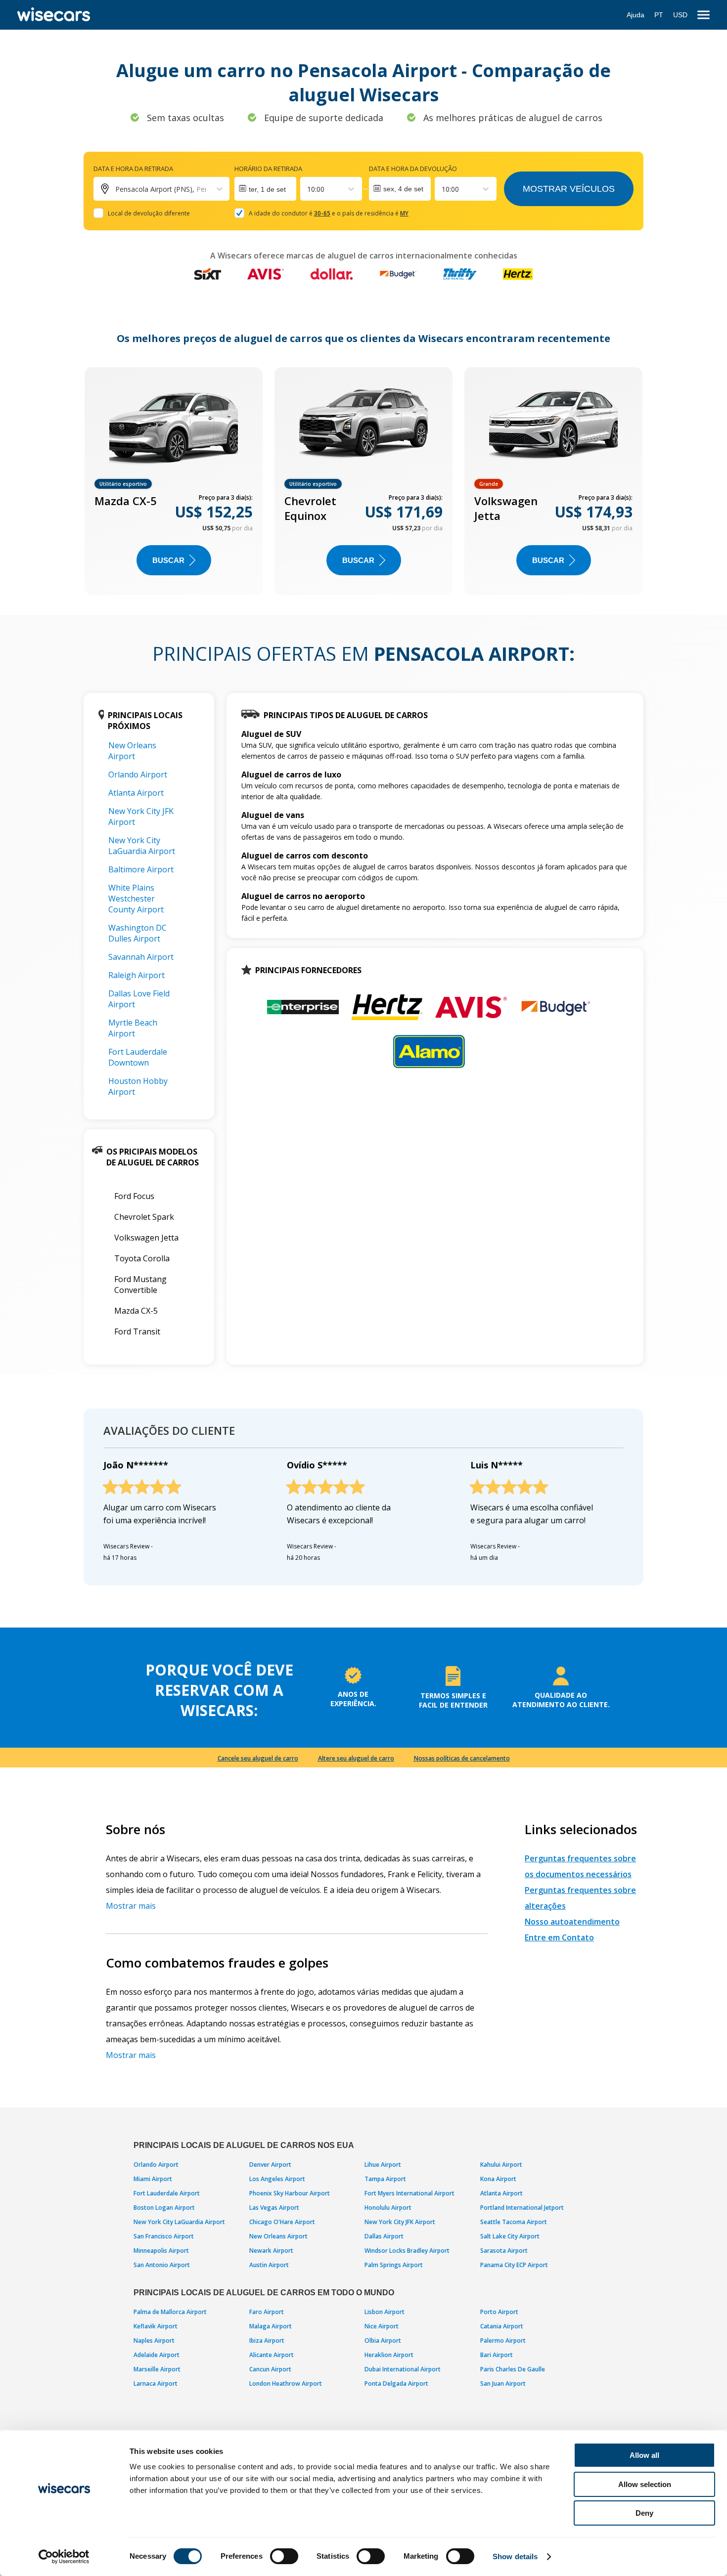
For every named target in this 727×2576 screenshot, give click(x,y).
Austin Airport (269, 2265)
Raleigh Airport (136, 975)
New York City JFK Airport (400, 2222)
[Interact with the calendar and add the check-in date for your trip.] (265, 189)
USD (680, 15)
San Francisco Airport (164, 2236)
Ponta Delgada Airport (396, 2383)
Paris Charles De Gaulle (513, 2369)
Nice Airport (382, 2326)
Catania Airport (502, 2326)
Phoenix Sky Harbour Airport (290, 2193)
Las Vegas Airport (274, 2208)
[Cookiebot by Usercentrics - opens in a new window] (64, 2557)
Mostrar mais (131, 1906)
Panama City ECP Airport (514, 2265)
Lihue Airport (383, 2165)
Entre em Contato (559, 1937)
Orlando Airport (138, 774)
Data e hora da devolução (413, 169)
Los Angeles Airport (277, 2179)
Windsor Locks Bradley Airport (407, 2251)
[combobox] (308, 189)
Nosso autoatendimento (572, 1922)
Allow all (644, 2455)
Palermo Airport (503, 2340)
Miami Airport (153, 2179)
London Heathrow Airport (286, 2383)
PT (659, 15)
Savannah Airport (141, 957)
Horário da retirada (268, 169)
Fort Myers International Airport (409, 2193)
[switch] (284, 2556)
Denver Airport (270, 2165)
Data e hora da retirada (133, 169)
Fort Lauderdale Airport (167, 2193)
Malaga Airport (271, 2326)
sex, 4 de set (403, 189)
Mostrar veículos (569, 189)
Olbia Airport (383, 2340)
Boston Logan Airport (164, 2208)
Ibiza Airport (267, 2340)
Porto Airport (499, 2312)
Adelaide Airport (157, 2355)
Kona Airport (498, 2179)
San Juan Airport (503, 2383)
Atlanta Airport (136, 793)
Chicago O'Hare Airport (282, 2222)
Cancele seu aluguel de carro (258, 1758)
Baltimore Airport (141, 869)
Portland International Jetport (522, 2208)
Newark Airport (271, 2251)
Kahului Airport (501, 2165)
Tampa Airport (385, 2179)
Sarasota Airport (504, 2251)
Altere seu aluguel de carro (356, 1758)
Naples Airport (154, 2340)
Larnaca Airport (156, 2383)
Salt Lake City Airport (510, 2236)
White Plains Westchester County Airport (136, 899)
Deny (644, 2513)
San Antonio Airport (162, 2265)
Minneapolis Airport (161, 2251)
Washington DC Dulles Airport (137, 933)
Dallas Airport (384, 2236)
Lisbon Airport (385, 2312)
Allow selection (645, 2484)
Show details (515, 2556)
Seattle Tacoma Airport (514, 2222)
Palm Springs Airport (394, 2265)
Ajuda (636, 15)
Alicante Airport (272, 2355)
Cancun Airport (270, 2369)
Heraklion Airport (389, 2355)
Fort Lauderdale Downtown (138, 1057)
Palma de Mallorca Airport (170, 2312)
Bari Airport (497, 2355)
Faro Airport (267, 2312)
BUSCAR (168, 560)
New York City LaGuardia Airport (142, 846)
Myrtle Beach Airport (133, 1028)
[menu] (704, 15)
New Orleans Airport (132, 751)
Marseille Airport (157, 2369)
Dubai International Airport (403, 2369)
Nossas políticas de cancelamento (462, 1758)
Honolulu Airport (388, 2208)
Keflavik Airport (156, 2326)
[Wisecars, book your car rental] (54, 15)
